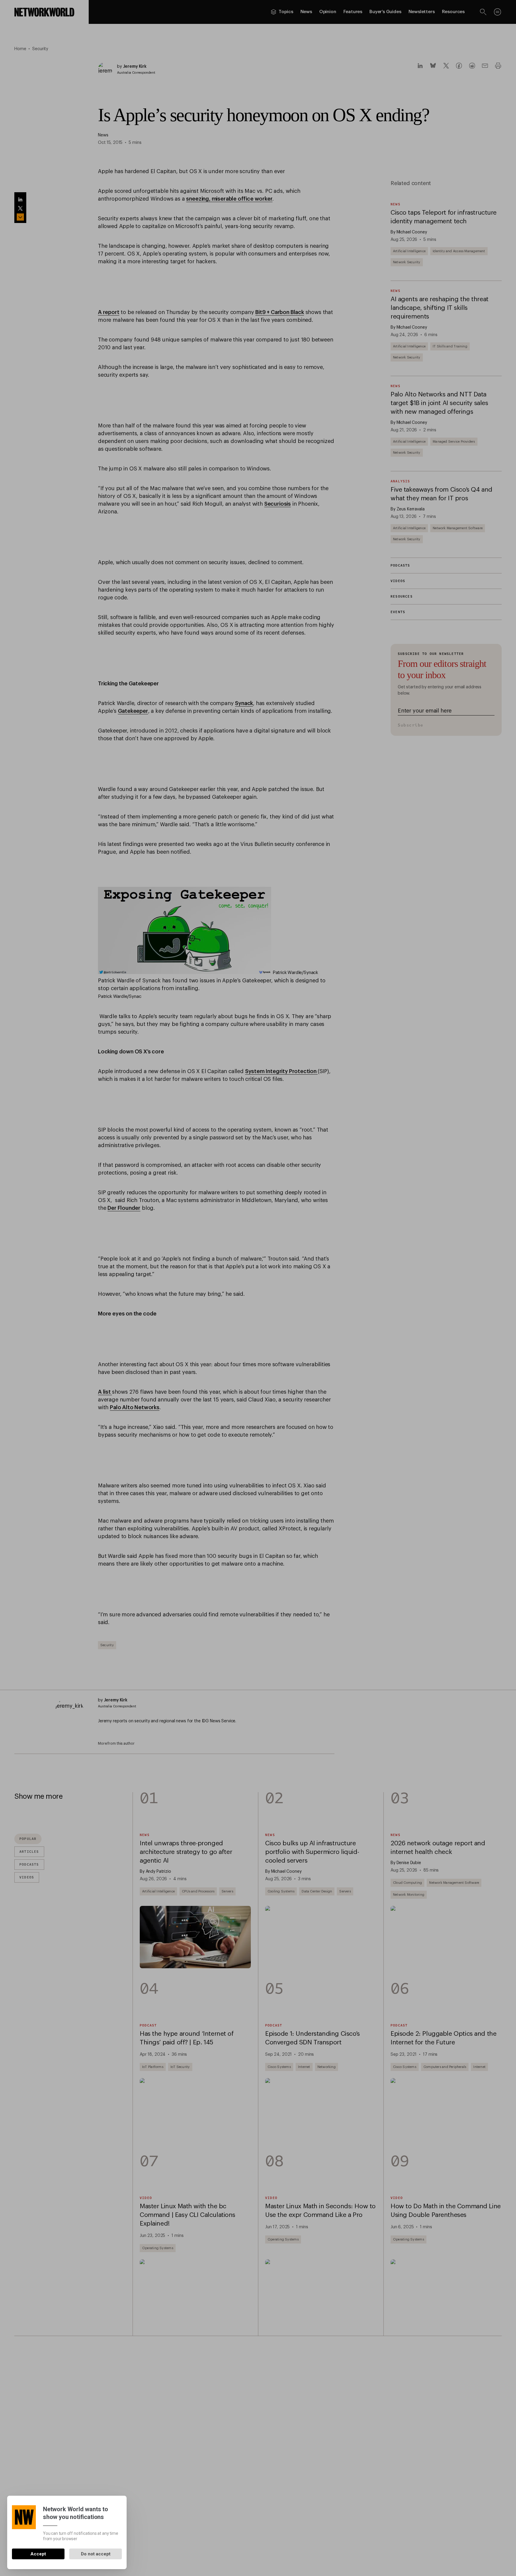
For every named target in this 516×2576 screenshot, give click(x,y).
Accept (38, 2554)
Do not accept (96, 2554)
